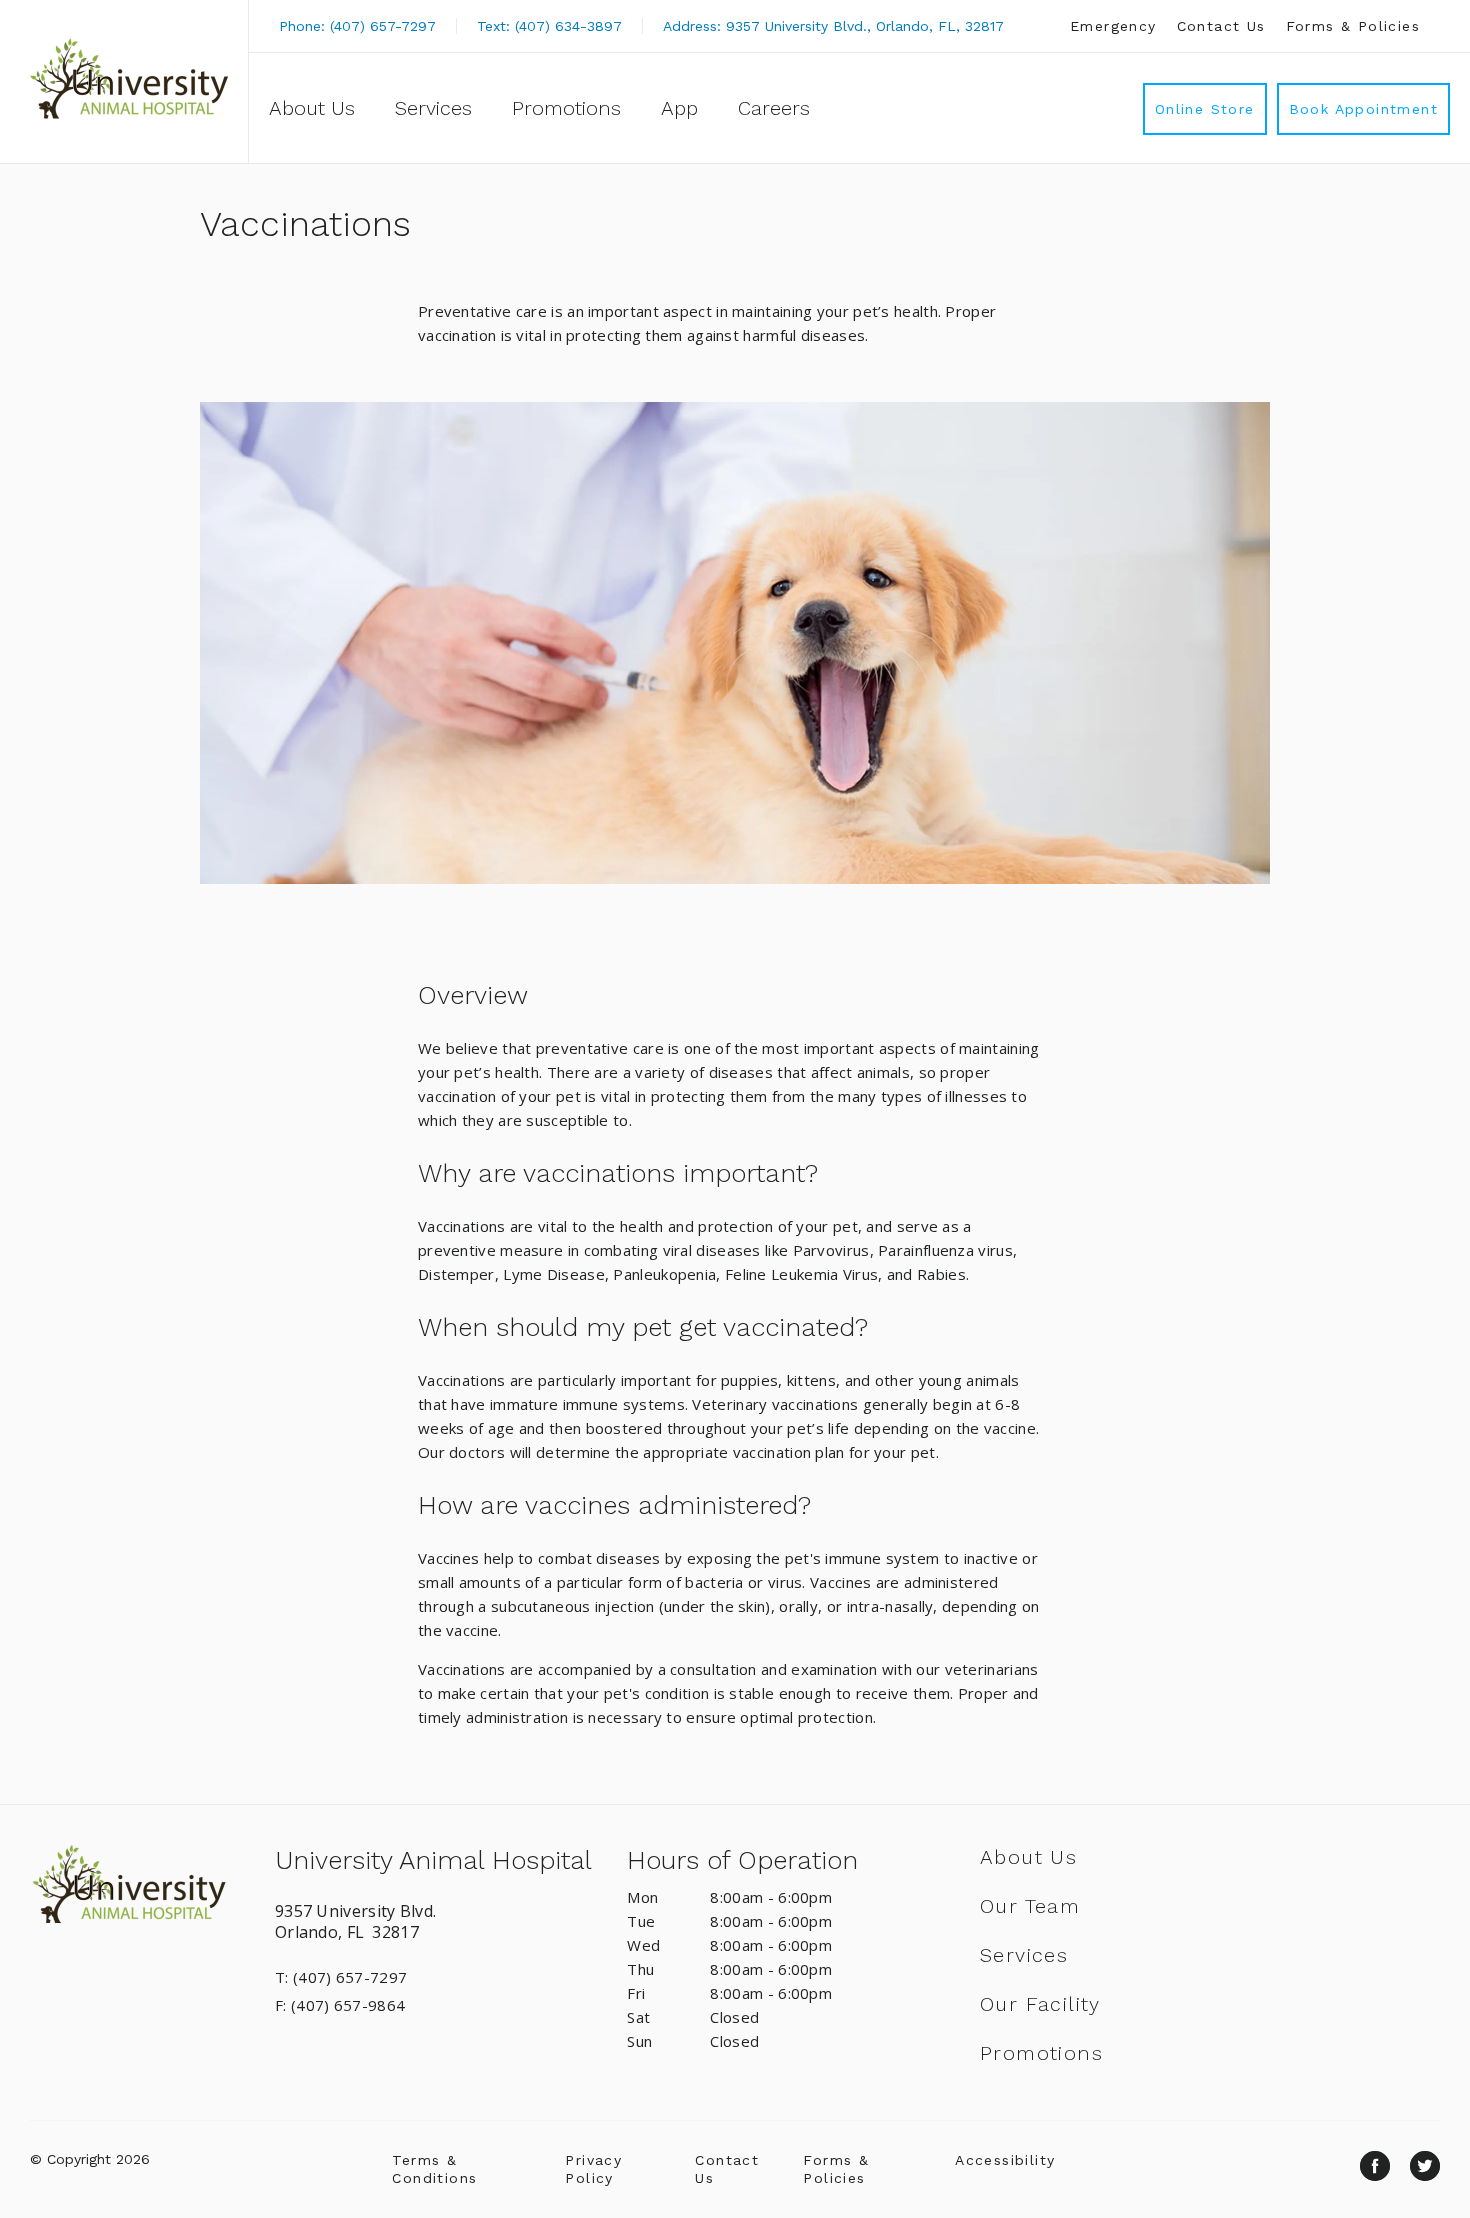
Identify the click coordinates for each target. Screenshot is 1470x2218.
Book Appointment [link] (1363, 109)
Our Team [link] (1030, 1906)
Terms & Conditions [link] (434, 2169)
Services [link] (433, 108)
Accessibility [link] (1005, 2160)
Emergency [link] (1113, 26)
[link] (129, 78)
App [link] (679, 108)
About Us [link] (312, 108)
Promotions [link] (566, 108)
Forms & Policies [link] (1353, 26)
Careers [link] (774, 108)
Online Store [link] (1205, 109)
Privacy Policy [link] (593, 2169)
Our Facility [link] (1040, 2004)
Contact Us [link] (1221, 26)
